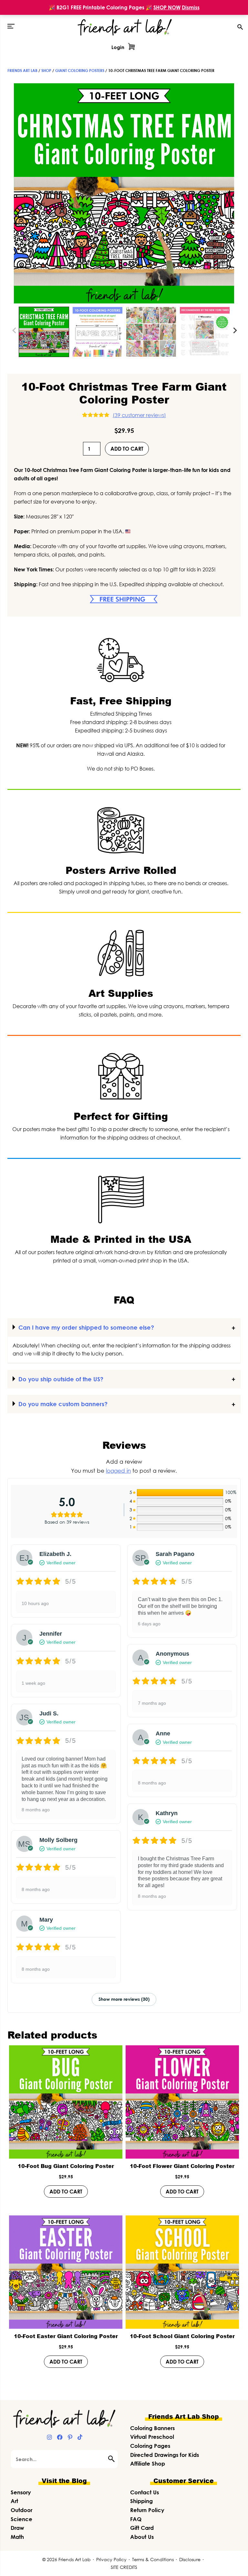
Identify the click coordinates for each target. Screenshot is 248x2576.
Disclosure (190, 2559)
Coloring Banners (152, 2428)
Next (234, 330)
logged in (118, 1471)
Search (113, 2459)
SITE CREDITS (124, 2567)
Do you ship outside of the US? (61, 1379)
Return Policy (147, 2510)
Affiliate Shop (148, 2464)
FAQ (136, 2519)
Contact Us (145, 2492)
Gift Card (142, 2528)
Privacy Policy (111, 2559)
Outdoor (21, 2510)
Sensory (21, 2492)
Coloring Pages (150, 2446)
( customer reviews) (139, 415)
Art (14, 2501)
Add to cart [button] (66, 2192)
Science (21, 2519)
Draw (17, 2528)
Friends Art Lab (22, 71)
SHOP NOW (167, 7)
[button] (11, 26)
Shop (46, 71)
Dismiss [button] (191, 7)
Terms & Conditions (153, 2559)
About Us (142, 2537)
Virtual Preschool (152, 2437)
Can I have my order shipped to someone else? (86, 1327)
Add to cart (127, 449)
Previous (15, 330)
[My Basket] (131, 47)
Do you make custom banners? (63, 1404)
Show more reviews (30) (124, 1999)
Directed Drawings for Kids (165, 2455)
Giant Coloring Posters (80, 71)
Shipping (141, 2501)
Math (17, 2537)
